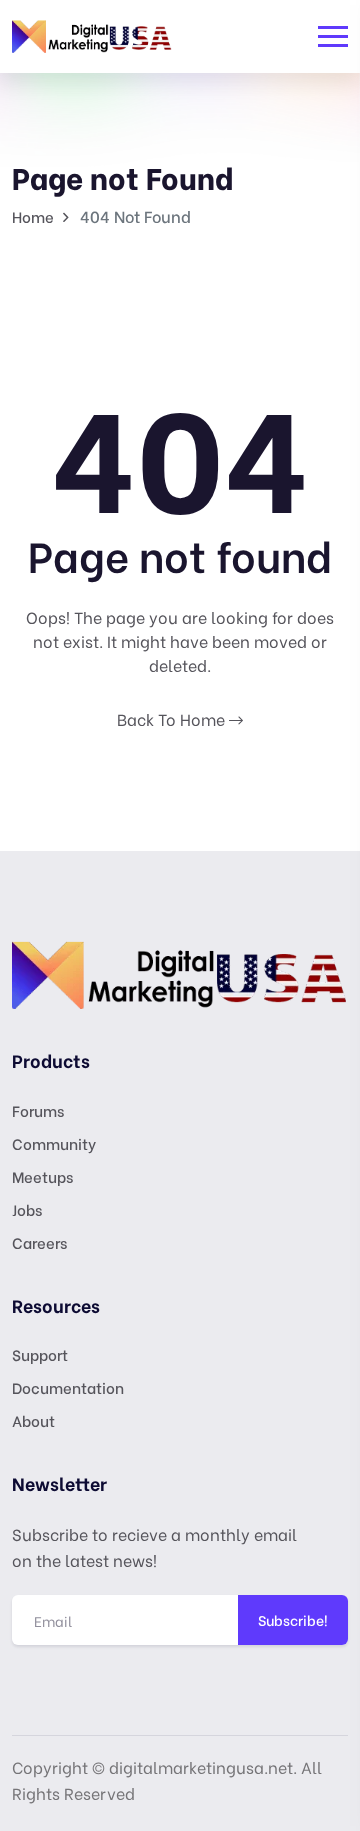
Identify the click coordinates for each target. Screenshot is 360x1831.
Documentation (68, 1387)
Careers (39, 1242)
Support (40, 1354)
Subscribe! (293, 1619)
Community (54, 1143)
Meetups (42, 1176)
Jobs (27, 1209)
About (33, 1420)
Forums (38, 1110)
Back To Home (173, 718)
